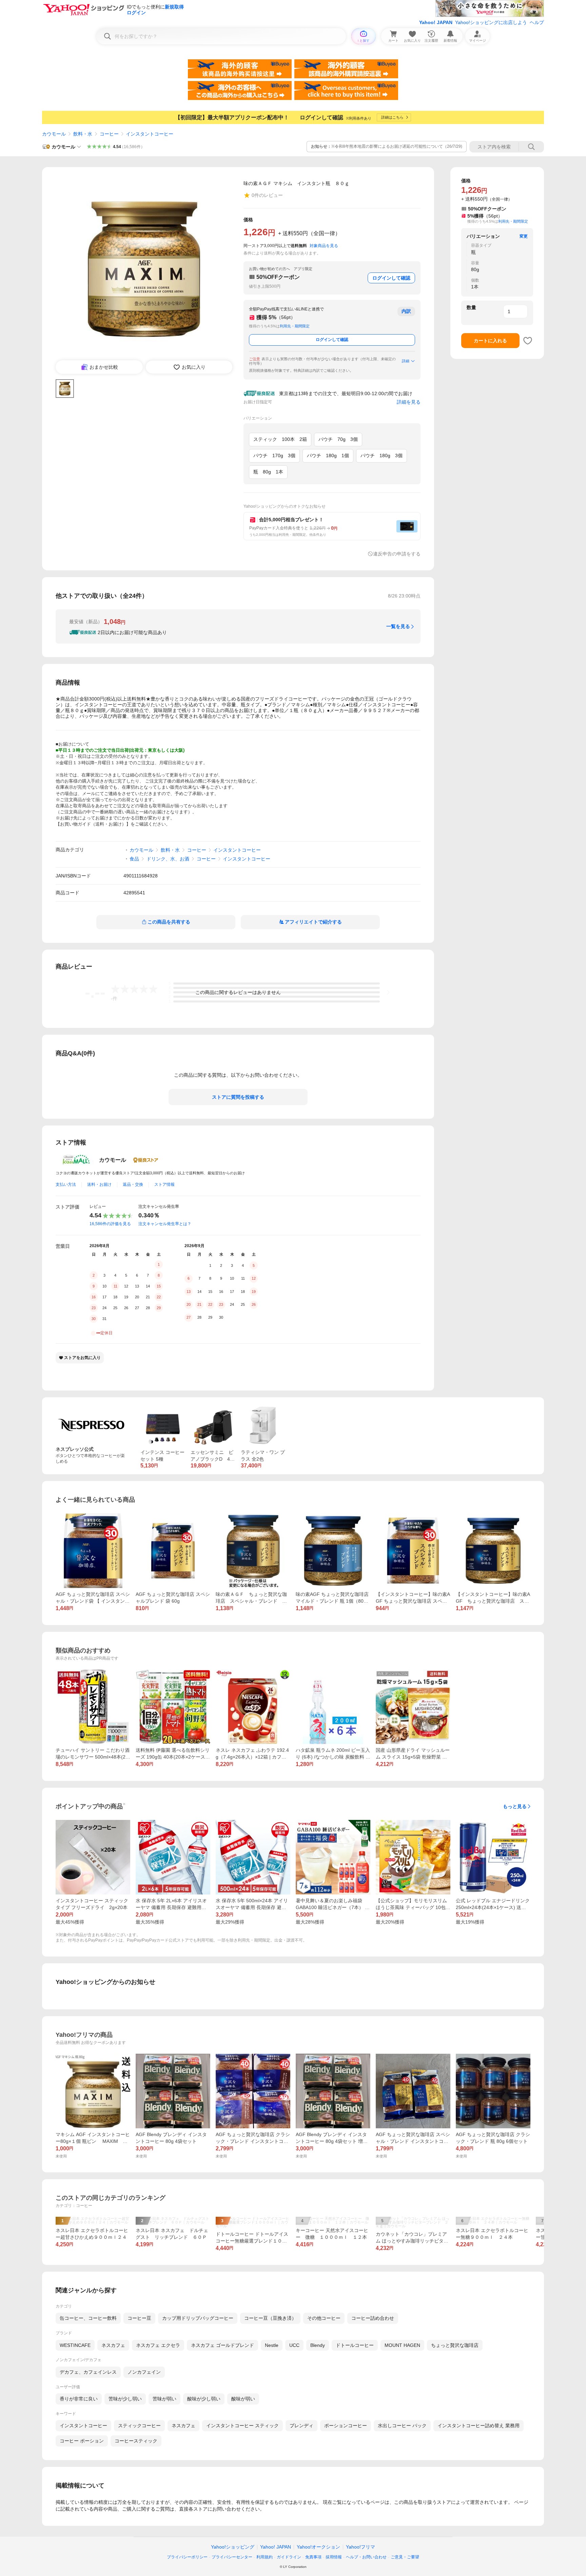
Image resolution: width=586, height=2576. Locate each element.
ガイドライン (289, 2557)
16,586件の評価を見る (110, 1224)
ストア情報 (164, 1184)
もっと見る (515, 1806)
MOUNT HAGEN (402, 2345)
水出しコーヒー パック (402, 2426)
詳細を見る (409, 402)
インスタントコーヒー (150, 134)
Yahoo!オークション (318, 2547)
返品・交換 (133, 1184)
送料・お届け (99, 1184)
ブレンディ (301, 2426)
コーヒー (109, 134)
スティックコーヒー (139, 2426)
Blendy (318, 2345)
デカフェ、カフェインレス (88, 2372)
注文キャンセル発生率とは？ (165, 1224)
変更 (524, 236)
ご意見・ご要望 (405, 2557)
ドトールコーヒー (355, 2345)
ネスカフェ (113, 2345)
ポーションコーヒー (346, 2426)
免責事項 (313, 2557)
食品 (134, 859)
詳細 (406, 361)
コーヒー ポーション (82, 2441)
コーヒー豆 (139, 2318)
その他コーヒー (324, 2318)
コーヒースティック (136, 2441)
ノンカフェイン (144, 2372)
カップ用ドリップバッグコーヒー (198, 2318)
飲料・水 (83, 134)
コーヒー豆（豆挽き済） (270, 2318)
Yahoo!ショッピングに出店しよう (491, 22)
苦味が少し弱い (125, 2399)
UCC (294, 2345)
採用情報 (334, 2557)
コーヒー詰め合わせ (373, 2318)
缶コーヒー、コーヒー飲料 (88, 2318)
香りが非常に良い (79, 2399)
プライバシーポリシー (187, 2557)
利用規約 (265, 2557)
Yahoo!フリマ (360, 2547)
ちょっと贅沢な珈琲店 (455, 2345)
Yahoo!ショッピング (233, 2547)
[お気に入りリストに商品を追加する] (528, 341)
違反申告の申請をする (397, 554)
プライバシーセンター (232, 2557)
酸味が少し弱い (204, 2399)
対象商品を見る (324, 246)
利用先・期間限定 (295, 326)
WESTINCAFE (75, 2345)
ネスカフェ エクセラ (158, 2345)
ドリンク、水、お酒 (168, 859)
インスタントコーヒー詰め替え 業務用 (478, 2426)
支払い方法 (66, 1184)
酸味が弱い (243, 2399)
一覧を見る (398, 626)
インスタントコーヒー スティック (242, 2426)
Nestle (272, 2345)
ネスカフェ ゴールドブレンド (222, 2345)
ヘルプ (537, 22)
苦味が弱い (164, 2399)
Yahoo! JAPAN (436, 22)
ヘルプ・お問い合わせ (366, 2557)
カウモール (54, 134)
